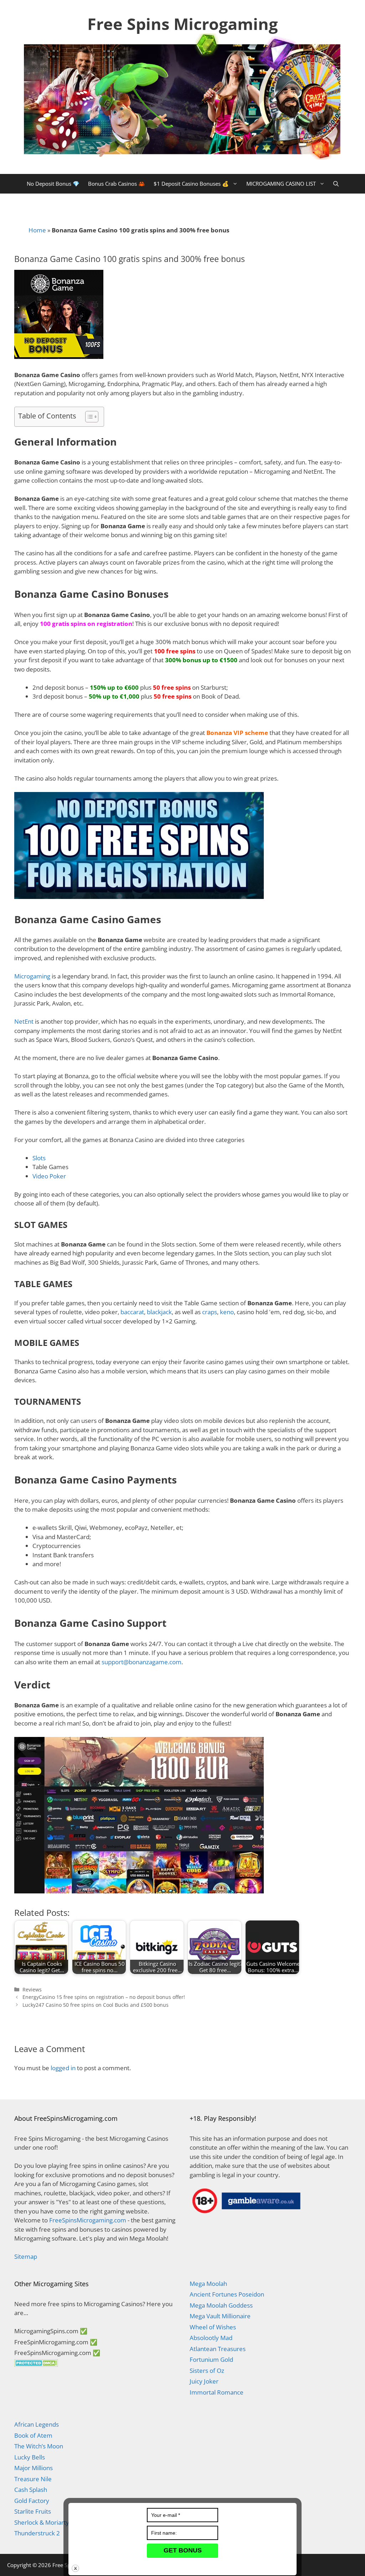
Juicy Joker (204, 2381)
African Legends (37, 2424)
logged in (63, 2068)
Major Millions (34, 2468)
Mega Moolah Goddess (221, 2305)
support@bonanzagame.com (142, 1662)
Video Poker (49, 1176)
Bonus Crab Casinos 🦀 (117, 184)
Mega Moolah (208, 2284)
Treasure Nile (33, 2479)
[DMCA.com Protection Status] (36, 2364)
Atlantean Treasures (218, 2349)
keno (227, 1312)
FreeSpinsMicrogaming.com (88, 2220)
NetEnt (24, 1021)
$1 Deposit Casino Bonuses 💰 (191, 184)
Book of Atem (33, 2435)
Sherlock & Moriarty (42, 2522)
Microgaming (32, 976)
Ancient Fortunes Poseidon (227, 2294)
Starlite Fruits (33, 2511)
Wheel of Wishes (213, 2327)
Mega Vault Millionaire (220, 2316)
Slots (39, 1158)
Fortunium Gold (211, 2359)
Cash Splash (31, 2490)
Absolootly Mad (211, 2338)
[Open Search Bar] (336, 184)
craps (210, 1312)
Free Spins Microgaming (182, 24)
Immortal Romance (217, 2392)
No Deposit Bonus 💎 (53, 184)
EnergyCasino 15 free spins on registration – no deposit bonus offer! (104, 1997)
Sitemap (26, 2256)
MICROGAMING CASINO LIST (281, 184)
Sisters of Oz (207, 2371)
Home (37, 230)
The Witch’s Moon (39, 2446)
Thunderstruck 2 (37, 2533)
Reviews (32, 1989)
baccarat (132, 1312)
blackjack (159, 1312)
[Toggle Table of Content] (88, 417)
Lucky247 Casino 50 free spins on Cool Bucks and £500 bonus (96, 2005)
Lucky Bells (30, 2457)
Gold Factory (32, 2501)
